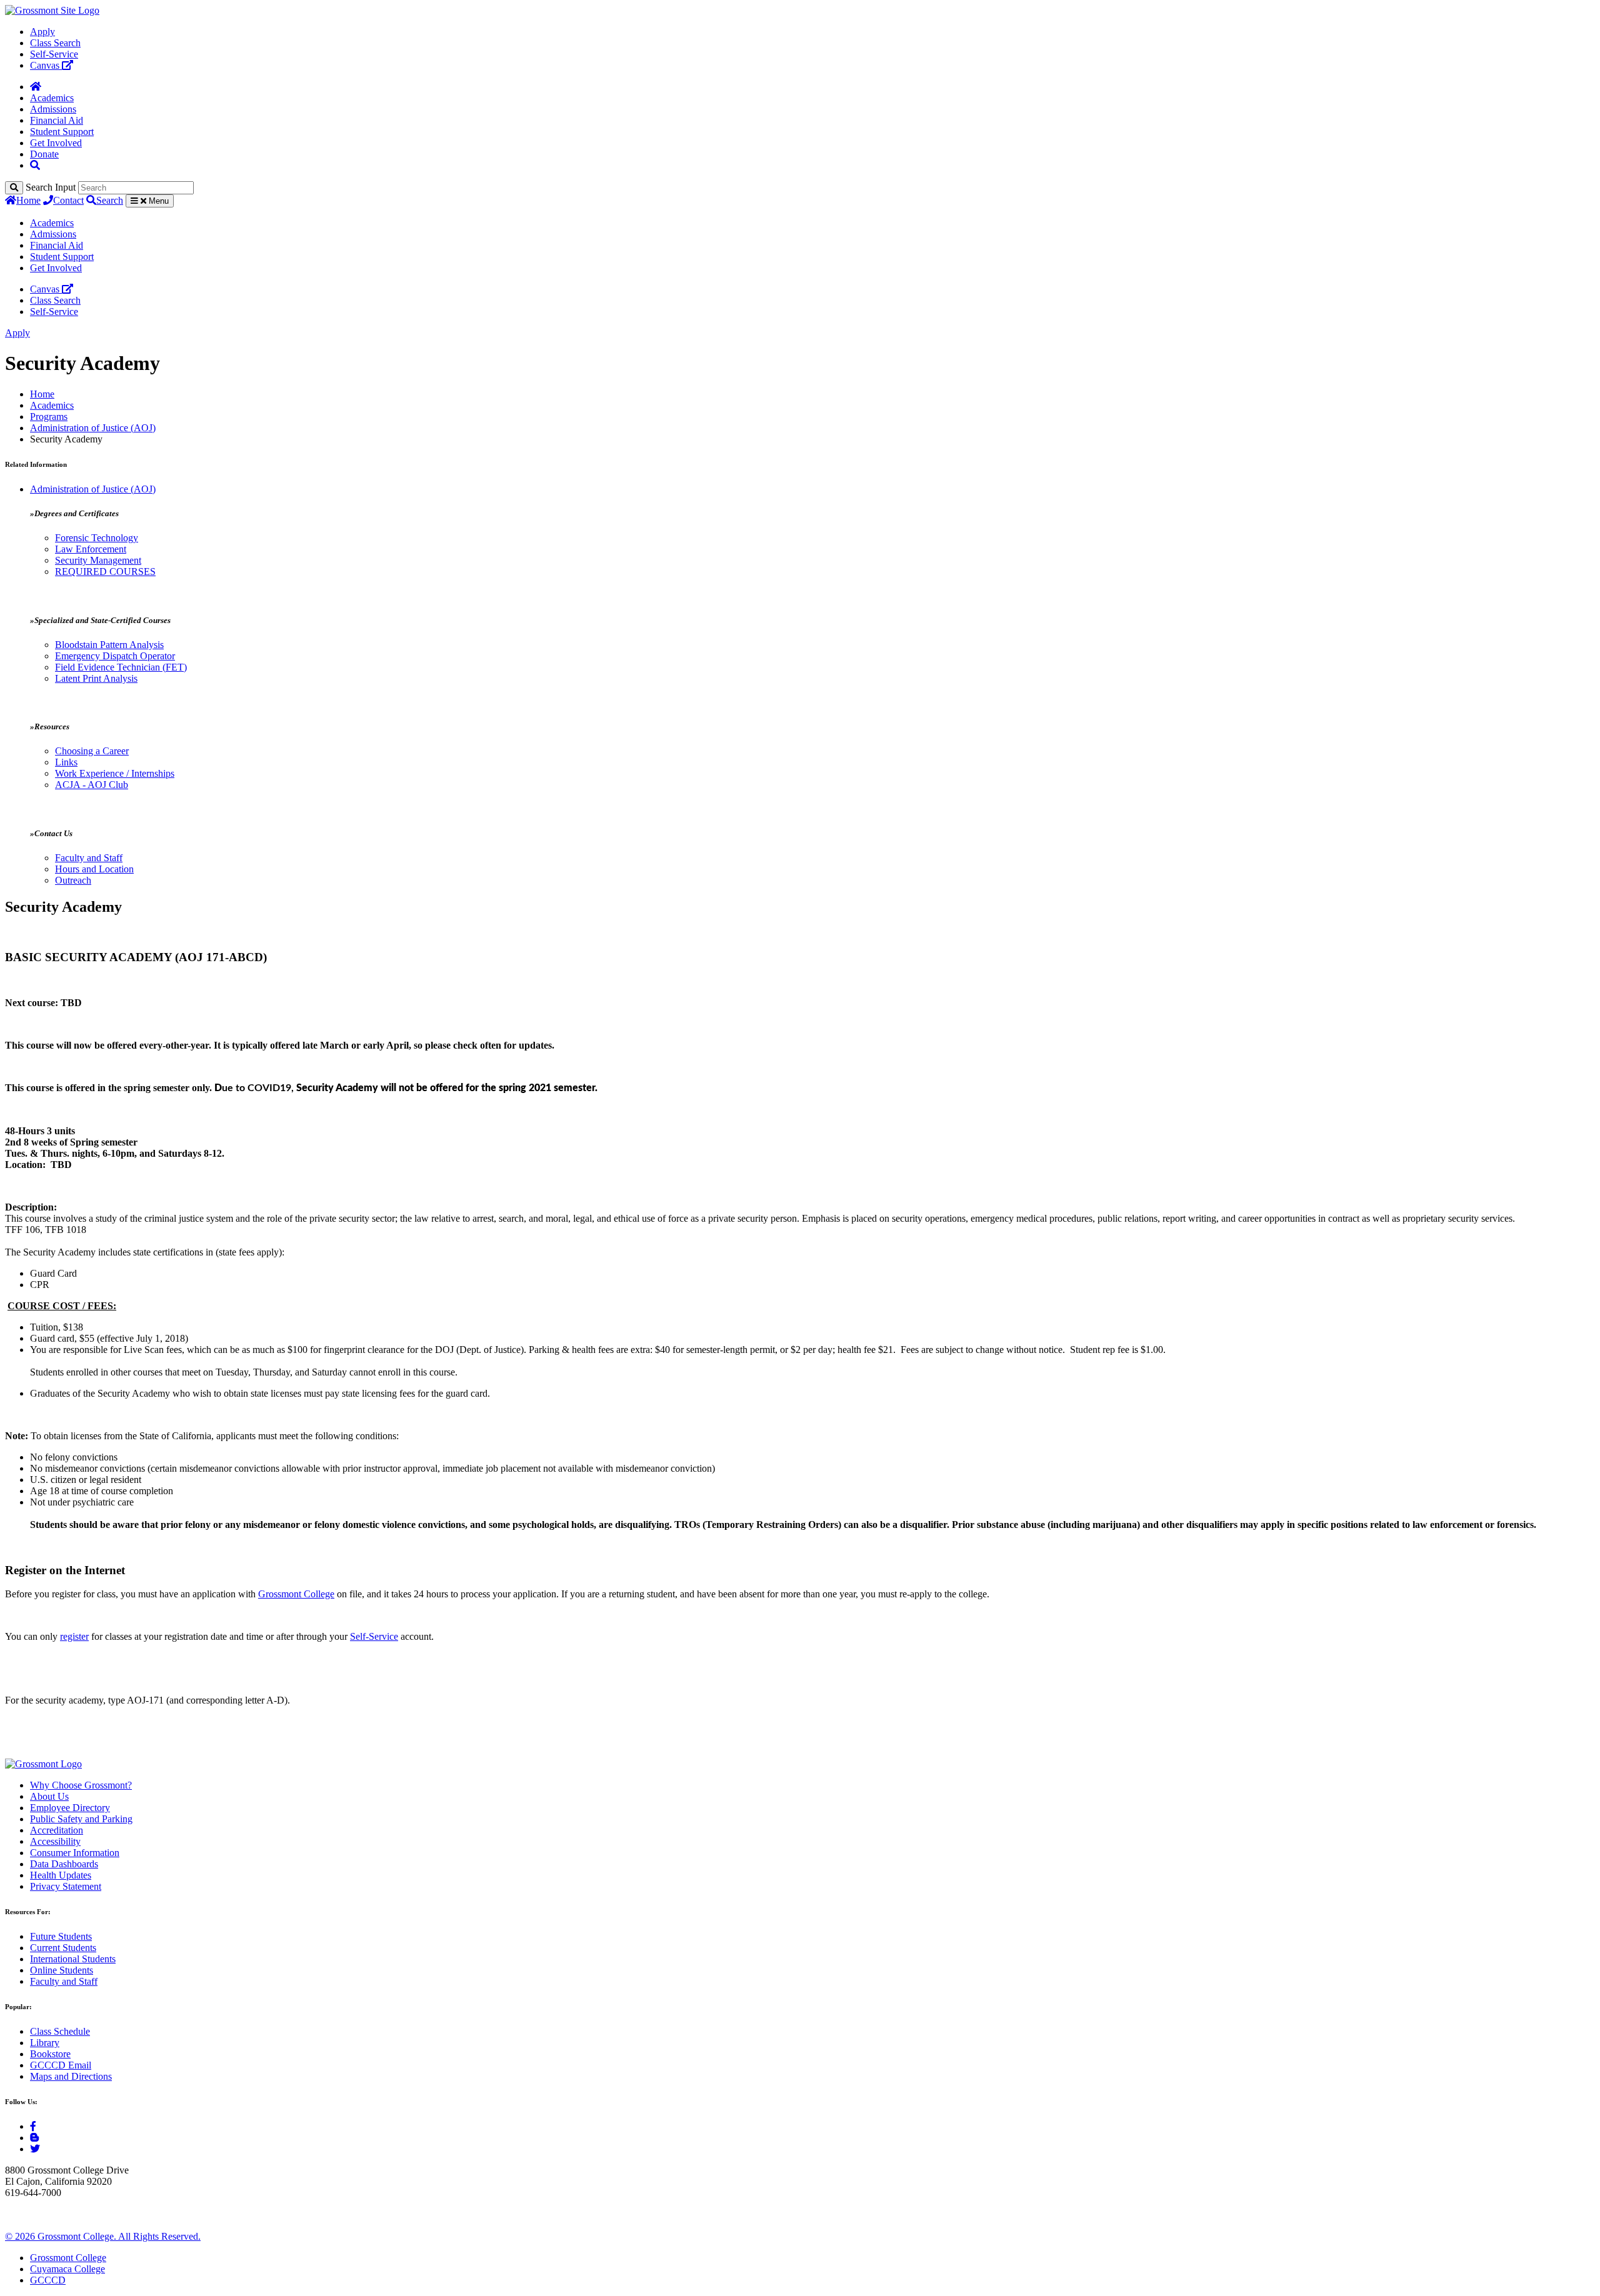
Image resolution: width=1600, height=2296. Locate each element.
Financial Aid (57, 120)
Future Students (61, 1936)
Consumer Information (75, 1853)
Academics (52, 98)
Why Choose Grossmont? (81, 1785)
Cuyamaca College (67, 2269)
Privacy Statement (66, 1886)
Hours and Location (94, 869)
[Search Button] (35, 165)
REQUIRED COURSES (105, 572)
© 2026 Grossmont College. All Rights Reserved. (103, 2236)
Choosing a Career (92, 751)
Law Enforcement (91, 549)
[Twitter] (35, 2149)
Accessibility (55, 1841)
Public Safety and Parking (81, 1819)
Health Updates (61, 1875)
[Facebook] (33, 2126)
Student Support (62, 132)
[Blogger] (34, 2138)
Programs (49, 417)
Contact (68, 200)
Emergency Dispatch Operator (115, 656)
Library (45, 2043)
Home (28, 200)
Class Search (55, 43)
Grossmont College (296, 1594)
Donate (44, 154)
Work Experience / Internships (115, 773)
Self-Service (54, 54)
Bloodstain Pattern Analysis (109, 645)
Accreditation (57, 1830)
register (74, 1636)
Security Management (98, 560)
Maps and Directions (71, 2076)
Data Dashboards (64, 1864)
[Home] (36, 87)
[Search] (14, 188)
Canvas (46, 65)
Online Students (62, 1970)
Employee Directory (70, 1808)
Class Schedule (60, 2031)
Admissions (53, 109)
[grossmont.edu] (52, 10)
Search (110, 200)
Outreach (73, 880)
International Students (73, 1959)
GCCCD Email (61, 2065)
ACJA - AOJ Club (92, 785)
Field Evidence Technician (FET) (121, 667)
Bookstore (50, 2054)
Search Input (51, 187)
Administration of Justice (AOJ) (93, 428)
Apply (42, 32)
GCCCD (48, 2280)
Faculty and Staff (89, 858)
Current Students (63, 1948)
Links (66, 762)
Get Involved (56, 143)
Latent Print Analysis (96, 678)
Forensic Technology (97, 538)
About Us (49, 1796)
